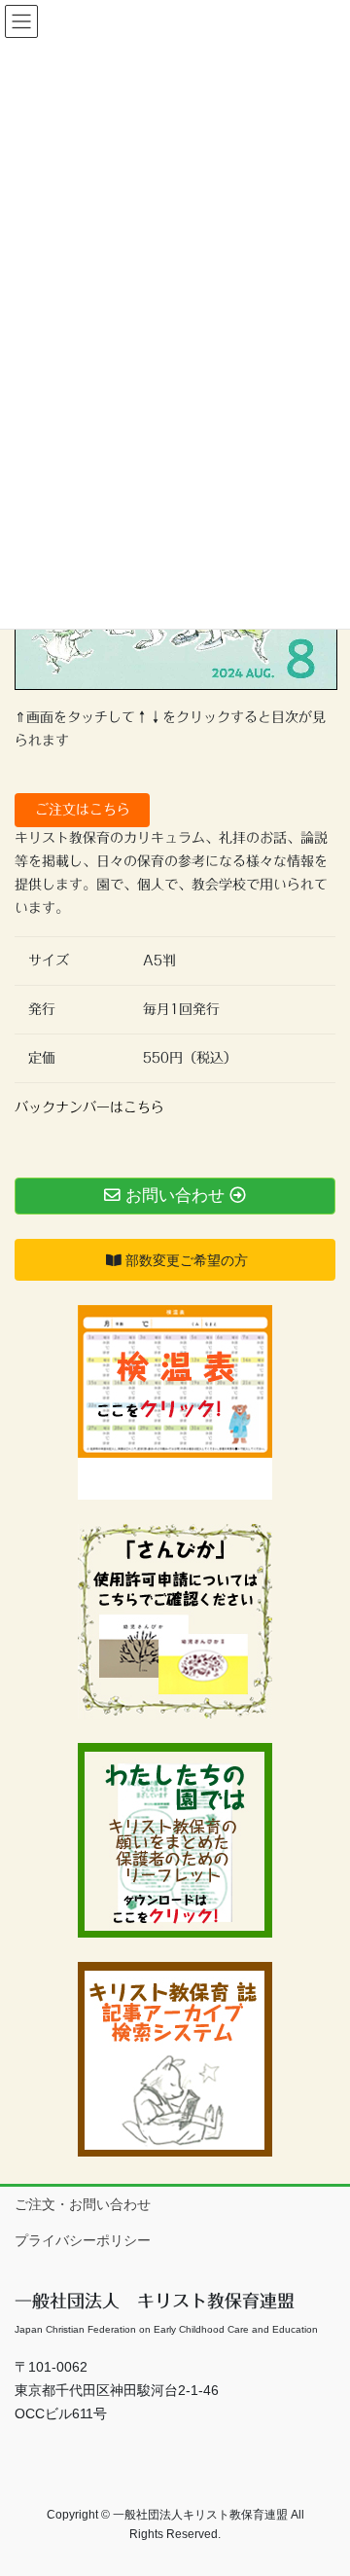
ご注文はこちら (83, 810)
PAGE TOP (322, 2482)
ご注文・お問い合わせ (83, 2204)
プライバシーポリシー (83, 2240)
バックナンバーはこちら (89, 1107)
